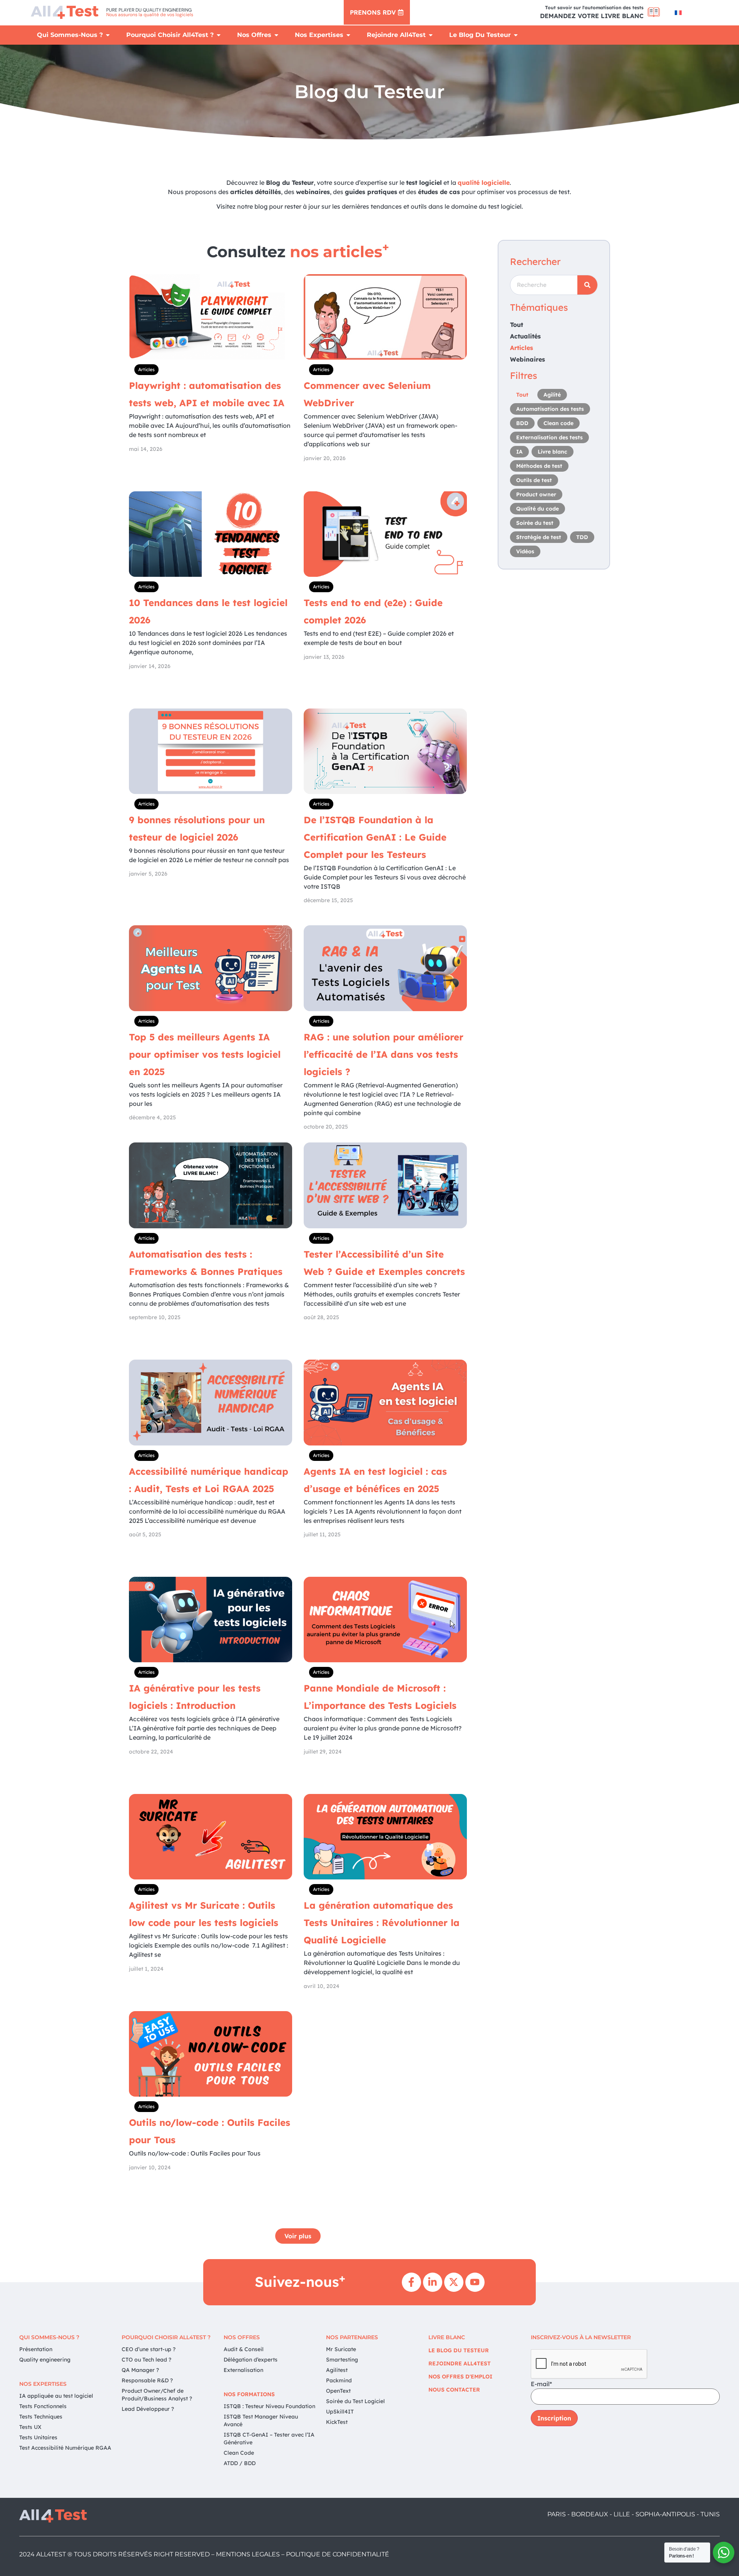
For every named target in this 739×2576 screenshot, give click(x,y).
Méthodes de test (539, 466)
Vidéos (525, 551)
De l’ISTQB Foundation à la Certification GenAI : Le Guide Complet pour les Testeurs (375, 837)
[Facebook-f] (411, 2282)
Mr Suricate (341, 2349)
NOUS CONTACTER (454, 2390)
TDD (582, 537)
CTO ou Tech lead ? (146, 2360)
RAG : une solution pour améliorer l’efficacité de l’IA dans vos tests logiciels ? (384, 1054)
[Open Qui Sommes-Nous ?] (108, 35)
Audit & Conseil (244, 2349)
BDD (522, 423)
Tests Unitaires (38, 2437)
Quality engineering (45, 2360)
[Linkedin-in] (433, 2282)
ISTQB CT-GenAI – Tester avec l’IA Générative (269, 2439)
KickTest (337, 2422)
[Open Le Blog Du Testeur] (516, 35)
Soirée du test (535, 523)
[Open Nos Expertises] (348, 35)
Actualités (525, 336)
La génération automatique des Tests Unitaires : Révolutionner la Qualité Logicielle (382, 1923)
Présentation (36, 2349)
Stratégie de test (539, 537)
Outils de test (534, 480)
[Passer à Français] (678, 13)
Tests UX (30, 2427)
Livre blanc (553, 452)
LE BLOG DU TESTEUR (459, 2350)
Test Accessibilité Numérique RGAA (65, 2448)
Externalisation (243, 2370)
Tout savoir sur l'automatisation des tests (594, 8)
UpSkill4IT (340, 2412)
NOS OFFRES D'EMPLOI (460, 2377)
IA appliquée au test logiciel (56, 2396)
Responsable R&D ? (147, 2380)
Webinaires (527, 359)
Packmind (339, 2380)
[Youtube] (475, 2282)
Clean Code (239, 2453)
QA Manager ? (140, 2370)
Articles (146, 369)
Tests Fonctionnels (43, 2406)
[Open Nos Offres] (276, 35)
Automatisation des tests (550, 409)
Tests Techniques (41, 2417)
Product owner (536, 494)
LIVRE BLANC (447, 2337)
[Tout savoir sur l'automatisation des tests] (654, 12)
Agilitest (337, 2370)
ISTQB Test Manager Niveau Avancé (261, 2420)
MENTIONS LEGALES (248, 2554)
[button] (298, 2236)
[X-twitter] (454, 2282)
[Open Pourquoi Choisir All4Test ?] (219, 35)
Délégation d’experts (251, 2360)
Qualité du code (538, 509)
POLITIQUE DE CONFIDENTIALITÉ (338, 2554)
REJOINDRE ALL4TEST (460, 2363)
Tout (517, 325)
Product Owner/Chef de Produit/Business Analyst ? (157, 2395)
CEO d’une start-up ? (149, 2349)
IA (519, 452)
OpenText (338, 2391)
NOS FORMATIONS (249, 2394)
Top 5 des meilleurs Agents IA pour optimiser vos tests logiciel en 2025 (205, 1054)
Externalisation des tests (549, 437)
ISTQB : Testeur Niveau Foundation (269, 2406)
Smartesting (342, 2360)
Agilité (552, 395)
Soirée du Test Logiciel (355, 2401)
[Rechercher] (587, 285)
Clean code (558, 423)
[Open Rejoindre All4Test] (431, 35)
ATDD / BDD (240, 2463)
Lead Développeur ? (148, 2409)
